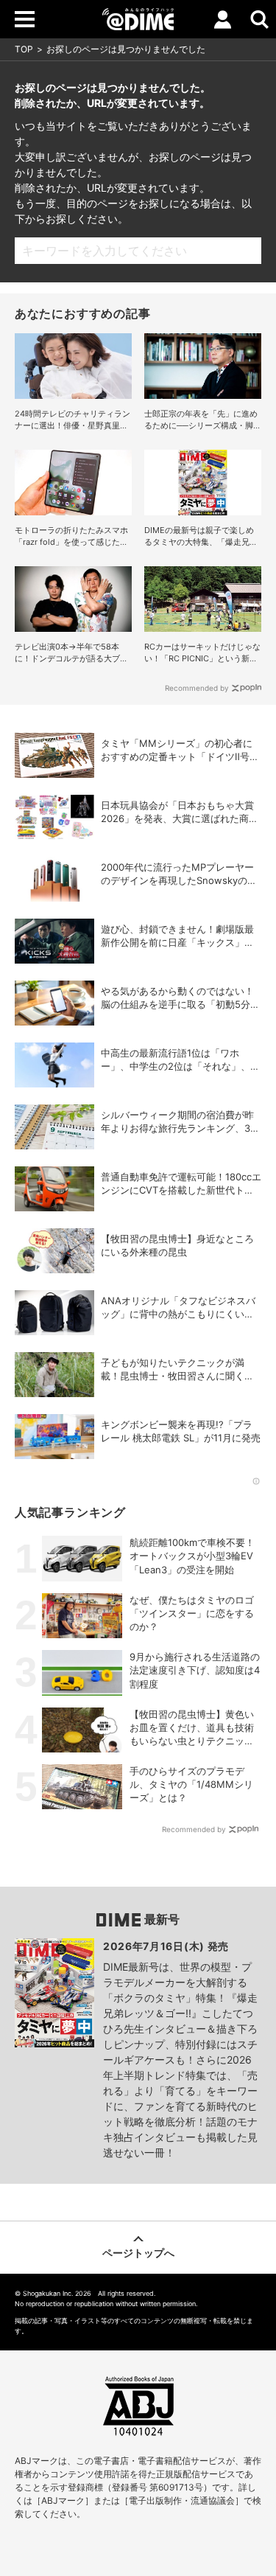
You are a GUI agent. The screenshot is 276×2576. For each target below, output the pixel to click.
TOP (24, 49)
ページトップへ (138, 2253)
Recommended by (197, 688)
